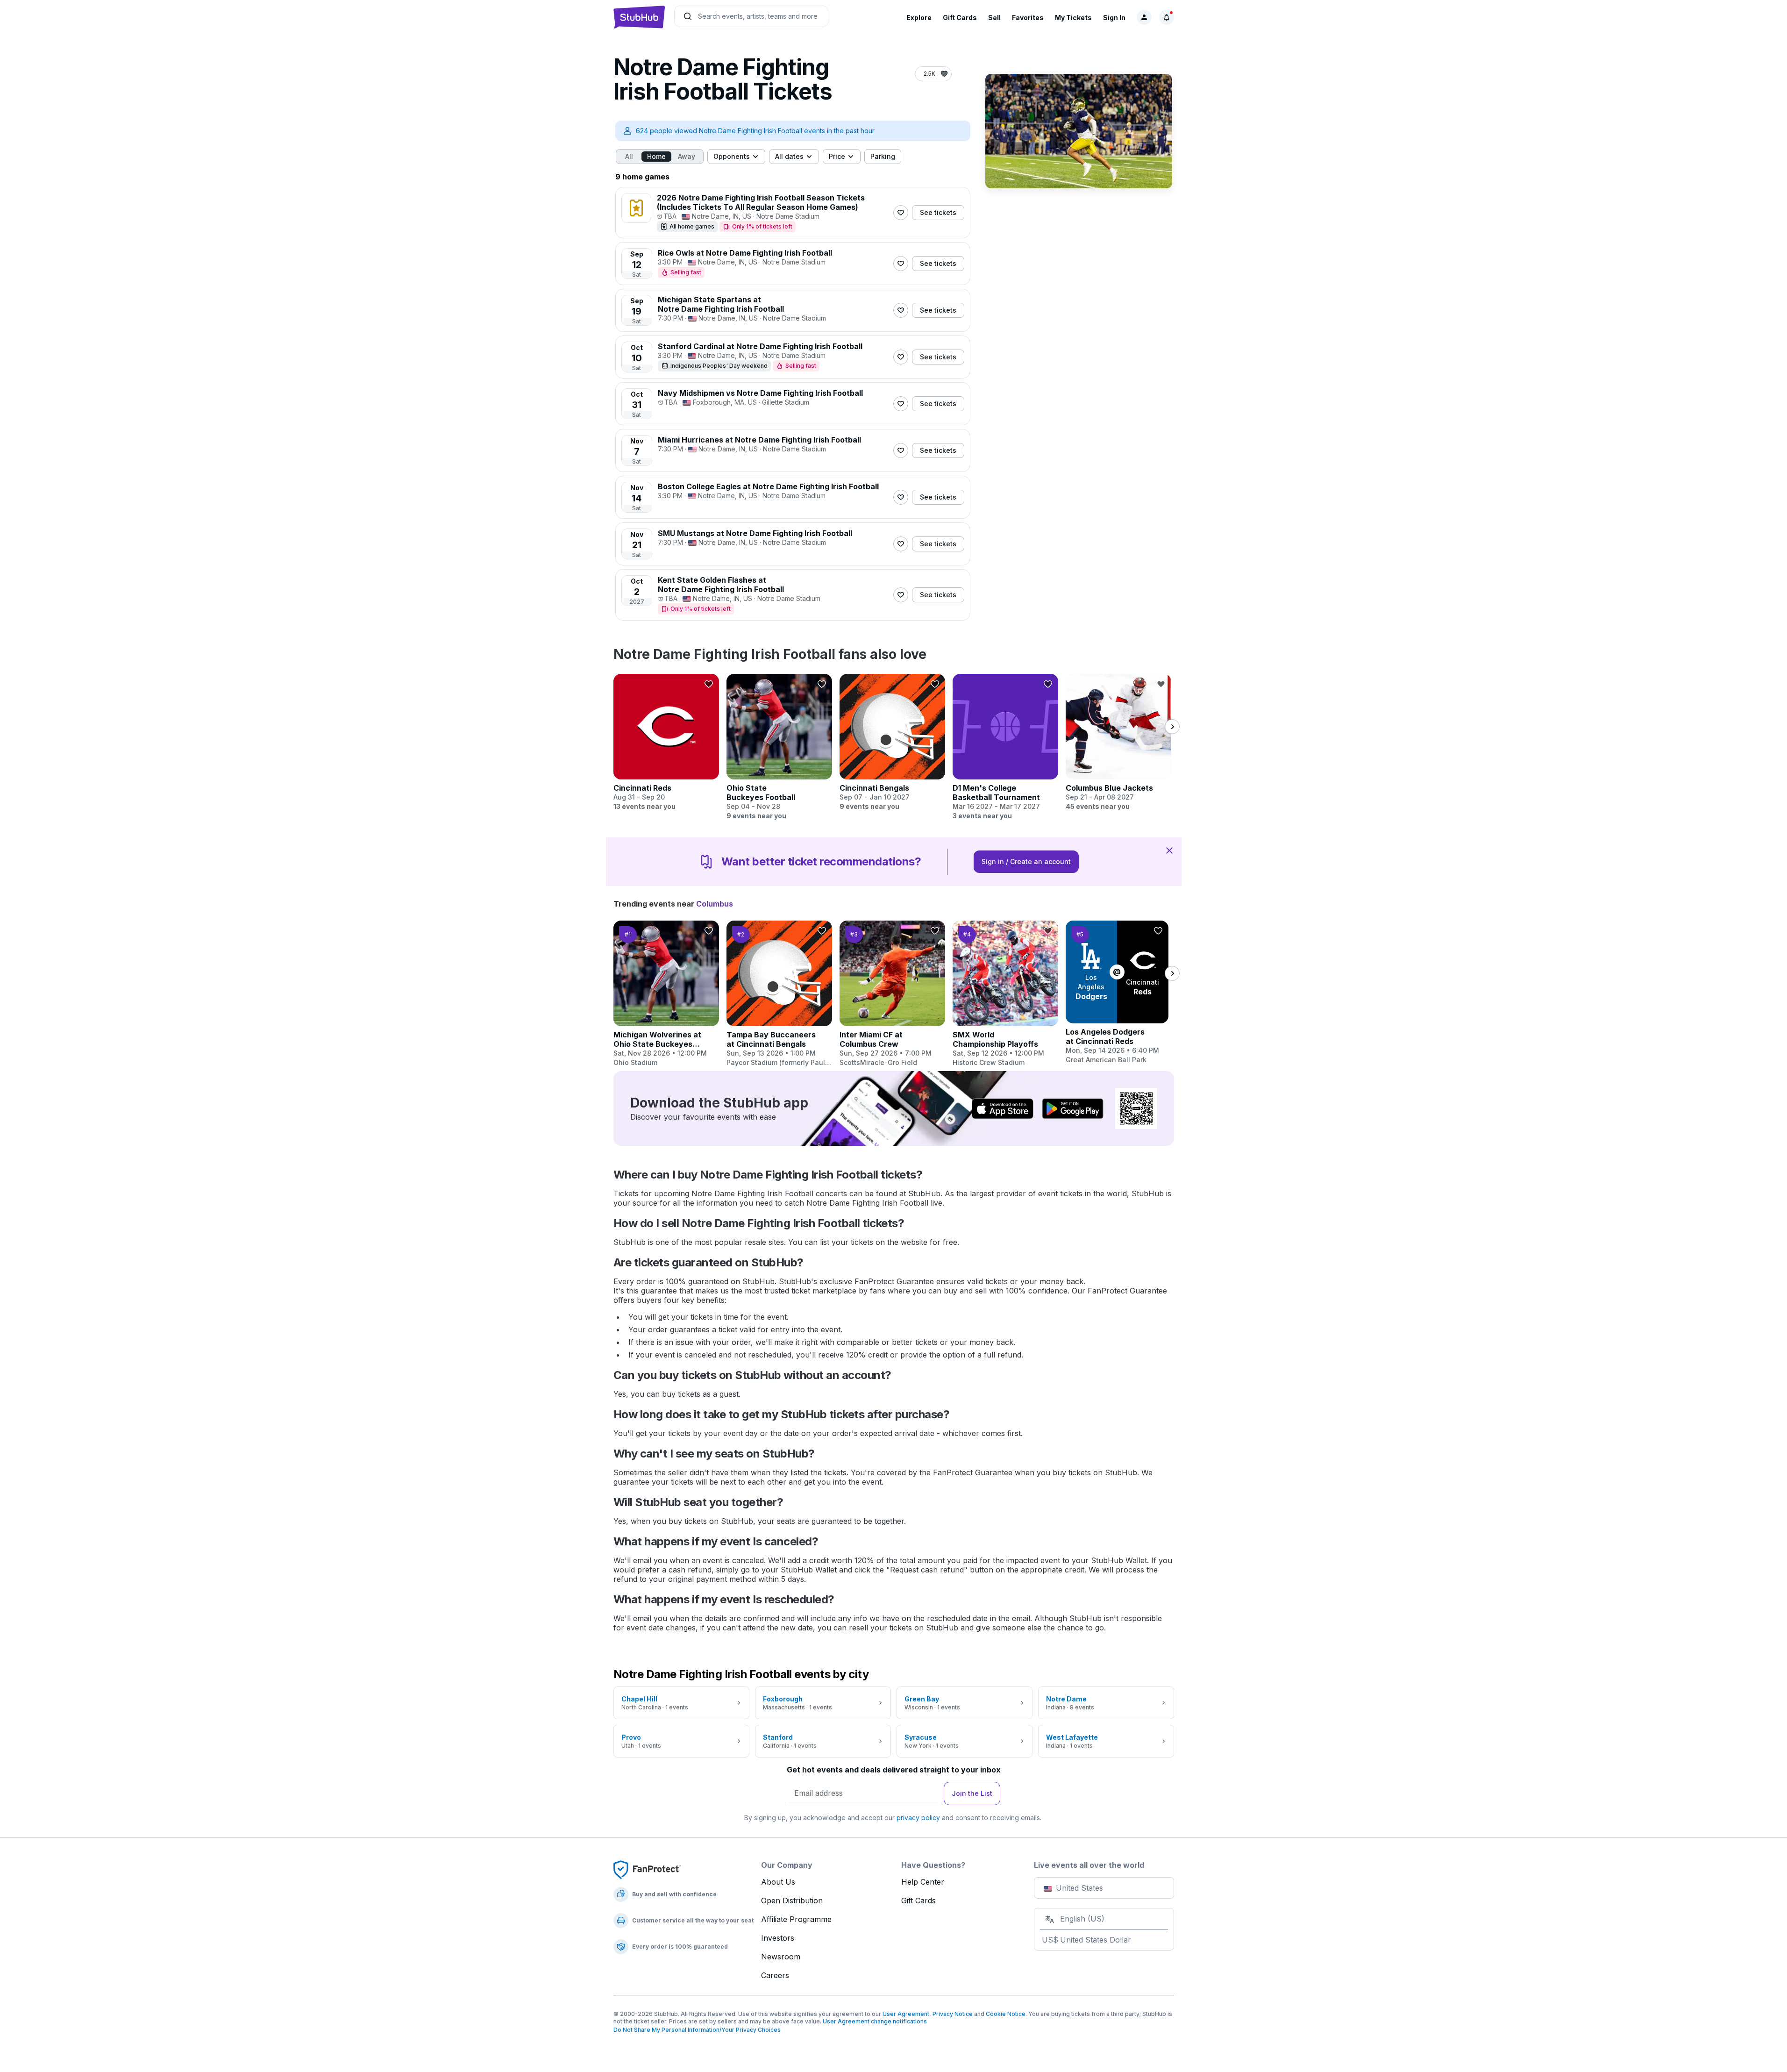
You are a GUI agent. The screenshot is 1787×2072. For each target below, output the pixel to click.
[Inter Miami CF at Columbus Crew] (892, 994)
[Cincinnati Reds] (666, 743)
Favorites (1028, 18)
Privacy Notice (953, 2014)
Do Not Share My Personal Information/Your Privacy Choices (697, 2030)
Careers (775, 1975)
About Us (778, 1882)
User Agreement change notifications (875, 2021)
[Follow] (901, 213)
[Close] (1169, 850)
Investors (778, 1938)
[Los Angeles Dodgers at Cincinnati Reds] (1118, 993)
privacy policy (918, 1818)
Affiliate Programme (796, 1919)
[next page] (1172, 727)
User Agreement (906, 2014)
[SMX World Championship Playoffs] (1005, 994)
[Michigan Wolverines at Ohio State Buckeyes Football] (666, 994)
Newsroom (781, 1957)
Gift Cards (960, 18)
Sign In (1114, 18)
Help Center (923, 1882)
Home (656, 156)
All (629, 156)
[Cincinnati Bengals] (892, 743)
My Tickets (1073, 18)
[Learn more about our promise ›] (647, 1869)
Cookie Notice (1006, 2014)
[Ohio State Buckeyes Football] (779, 747)
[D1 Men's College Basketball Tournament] (1005, 747)
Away (687, 156)
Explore (919, 18)
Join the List (972, 1793)
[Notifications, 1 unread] (1167, 17)
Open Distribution (792, 1901)
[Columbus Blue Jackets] (1118, 743)
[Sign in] (1144, 17)
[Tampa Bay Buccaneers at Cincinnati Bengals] (779, 994)
